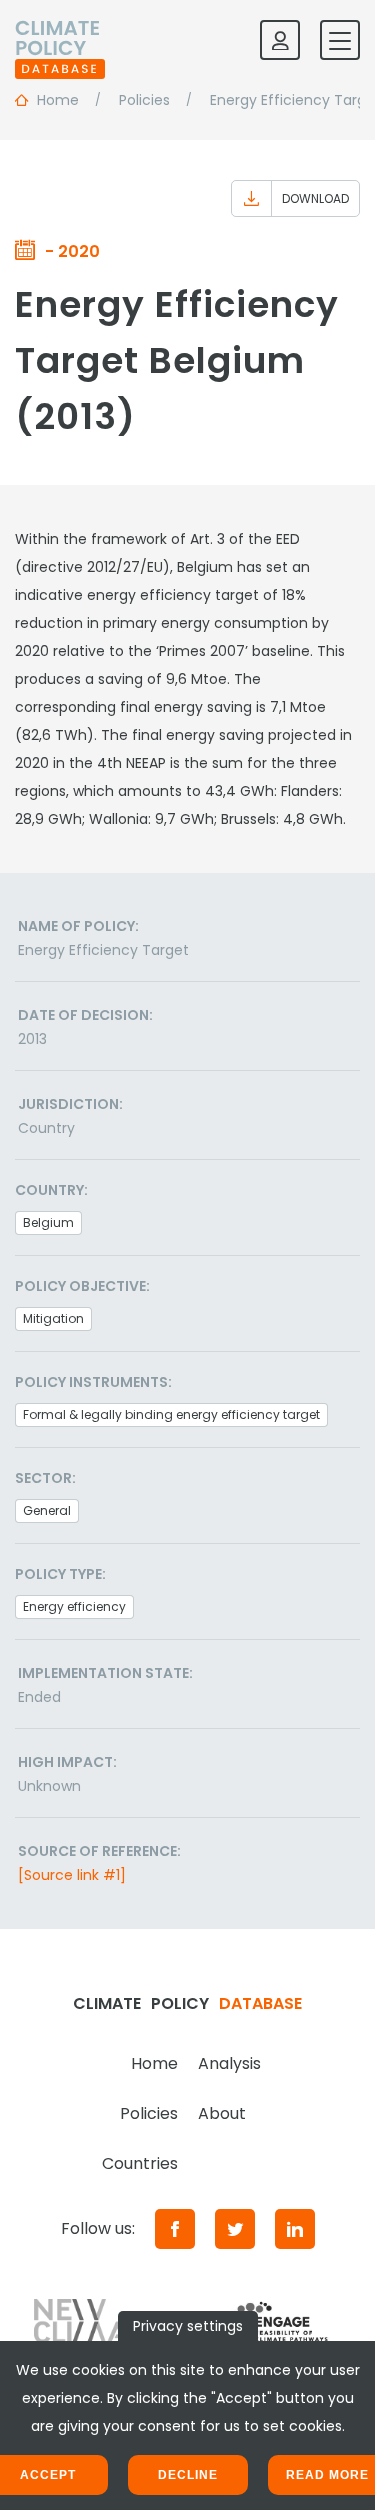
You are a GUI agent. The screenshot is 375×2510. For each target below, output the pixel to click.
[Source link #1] (72, 1875)
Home (154, 2063)
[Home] (60, 40)
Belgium (48, 1222)
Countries (140, 2163)
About (222, 2113)
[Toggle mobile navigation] (340, 40)
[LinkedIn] (295, 2229)
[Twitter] (235, 2229)
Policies (149, 2113)
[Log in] (280, 40)
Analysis (229, 2063)
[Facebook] (175, 2229)
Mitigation (53, 1318)
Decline (188, 2475)
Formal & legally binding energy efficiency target (171, 1414)
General (47, 1510)
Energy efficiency (74, 1606)
